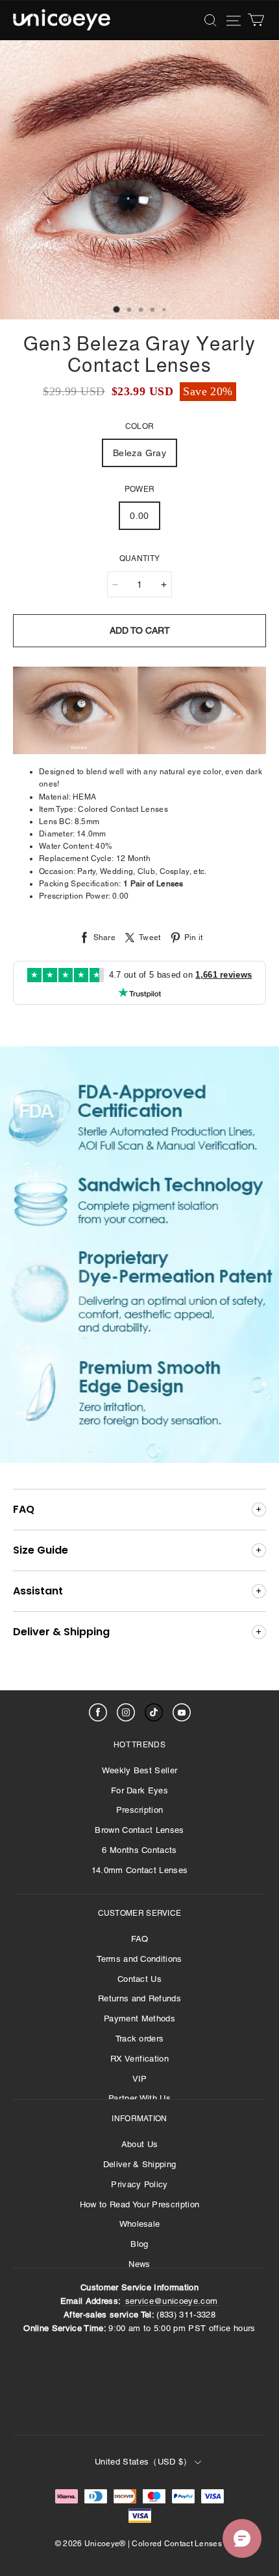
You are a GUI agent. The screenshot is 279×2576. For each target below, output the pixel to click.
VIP (140, 2079)
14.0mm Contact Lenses (140, 1870)
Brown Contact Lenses (139, 1830)
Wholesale (140, 2224)
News (139, 2264)
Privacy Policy (139, 2184)
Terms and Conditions (139, 1959)
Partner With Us (139, 2098)
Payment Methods (139, 2018)
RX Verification (139, 2059)
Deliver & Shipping (140, 2164)
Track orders (140, 2039)
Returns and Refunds (139, 1998)
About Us (140, 2144)
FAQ (140, 1939)
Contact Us (139, 1979)
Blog (139, 2244)
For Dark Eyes (139, 1790)
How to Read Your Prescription (139, 2204)
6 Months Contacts (139, 1850)
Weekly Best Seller (140, 1770)
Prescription (140, 1810)
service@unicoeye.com (172, 2301)
